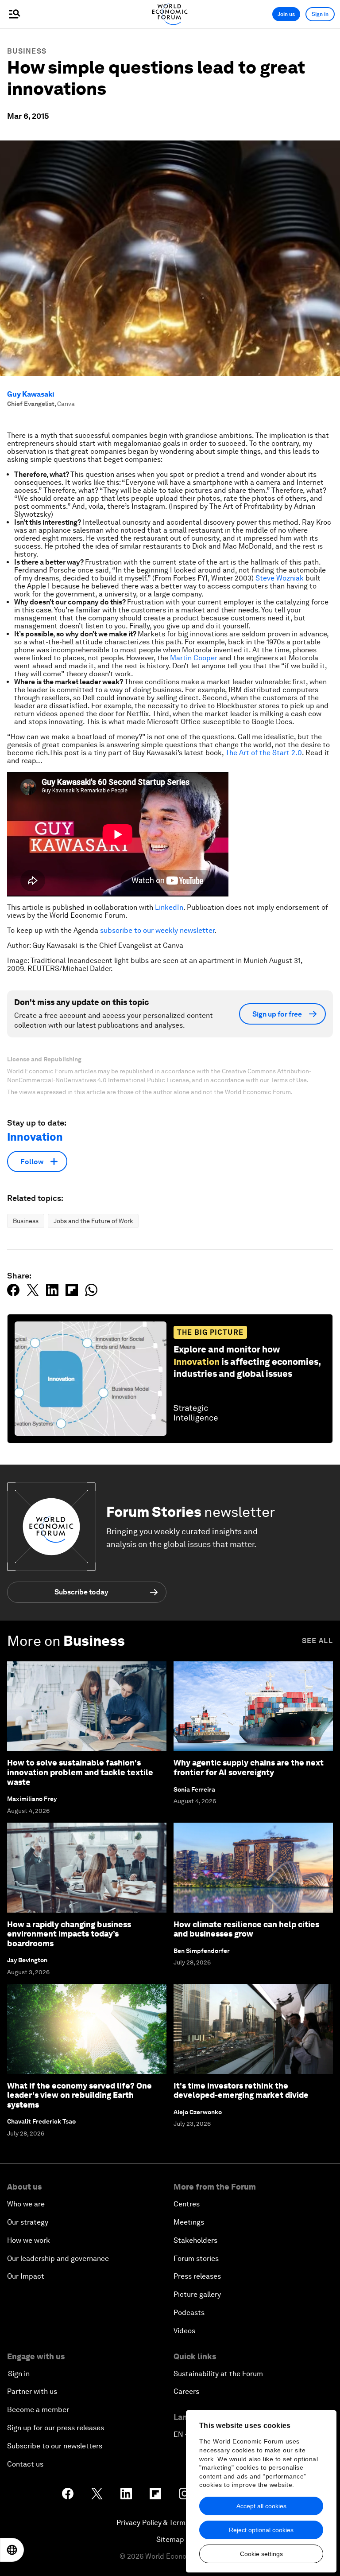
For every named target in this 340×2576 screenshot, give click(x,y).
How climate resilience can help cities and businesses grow (246, 1929)
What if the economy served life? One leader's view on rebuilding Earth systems (79, 2095)
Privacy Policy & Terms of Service (170, 2523)
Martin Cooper (194, 658)
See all (317, 1641)
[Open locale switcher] (12, 2550)
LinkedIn (169, 907)
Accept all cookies (261, 2506)
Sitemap (170, 2539)
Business (27, 51)
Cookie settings (261, 2554)
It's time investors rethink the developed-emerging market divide (241, 2091)
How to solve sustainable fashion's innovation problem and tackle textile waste (80, 1772)
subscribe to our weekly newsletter (157, 930)
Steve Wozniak (280, 578)
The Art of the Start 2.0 (264, 753)
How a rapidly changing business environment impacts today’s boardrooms (69, 1934)
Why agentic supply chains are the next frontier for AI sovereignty (249, 1767)
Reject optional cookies (261, 2530)
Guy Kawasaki (31, 394)
